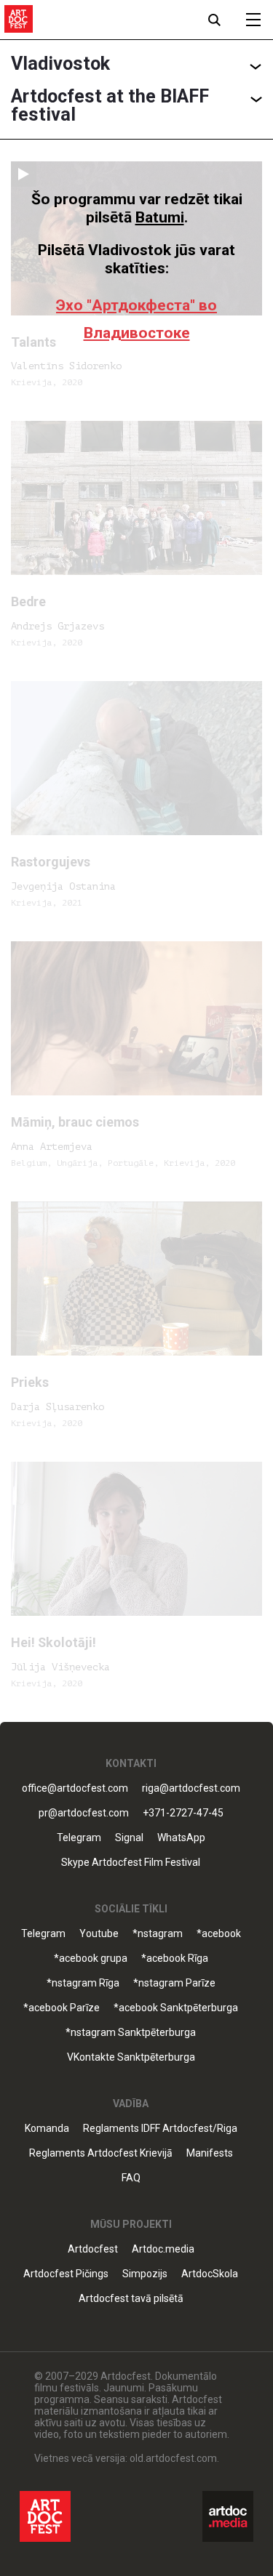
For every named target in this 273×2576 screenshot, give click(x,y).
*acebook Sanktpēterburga (176, 2008)
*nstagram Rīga (83, 1983)
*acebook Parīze (62, 2008)
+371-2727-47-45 (183, 1813)
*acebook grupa (91, 1959)
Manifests (210, 2153)
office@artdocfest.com (75, 1788)
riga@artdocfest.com (191, 1788)
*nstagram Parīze (174, 1983)
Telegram (43, 1934)
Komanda (47, 2129)
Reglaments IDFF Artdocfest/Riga (160, 2129)
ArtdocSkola (210, 2274)
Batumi (160, 217)
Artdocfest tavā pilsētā (131, 2299)
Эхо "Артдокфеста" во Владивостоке (136, 319)
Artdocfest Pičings (66, 2274)
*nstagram (158, 1934)
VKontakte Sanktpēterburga (131, 2057)
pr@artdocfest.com (84, 1813)
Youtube (99, 1934)
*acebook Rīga (175, 1959)
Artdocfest (93, 2249)
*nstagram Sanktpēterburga (131, 2033)
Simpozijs (145, 2274)
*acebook (219, 1934)
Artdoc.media (163, 2249)
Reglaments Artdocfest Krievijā (101, 2153)
